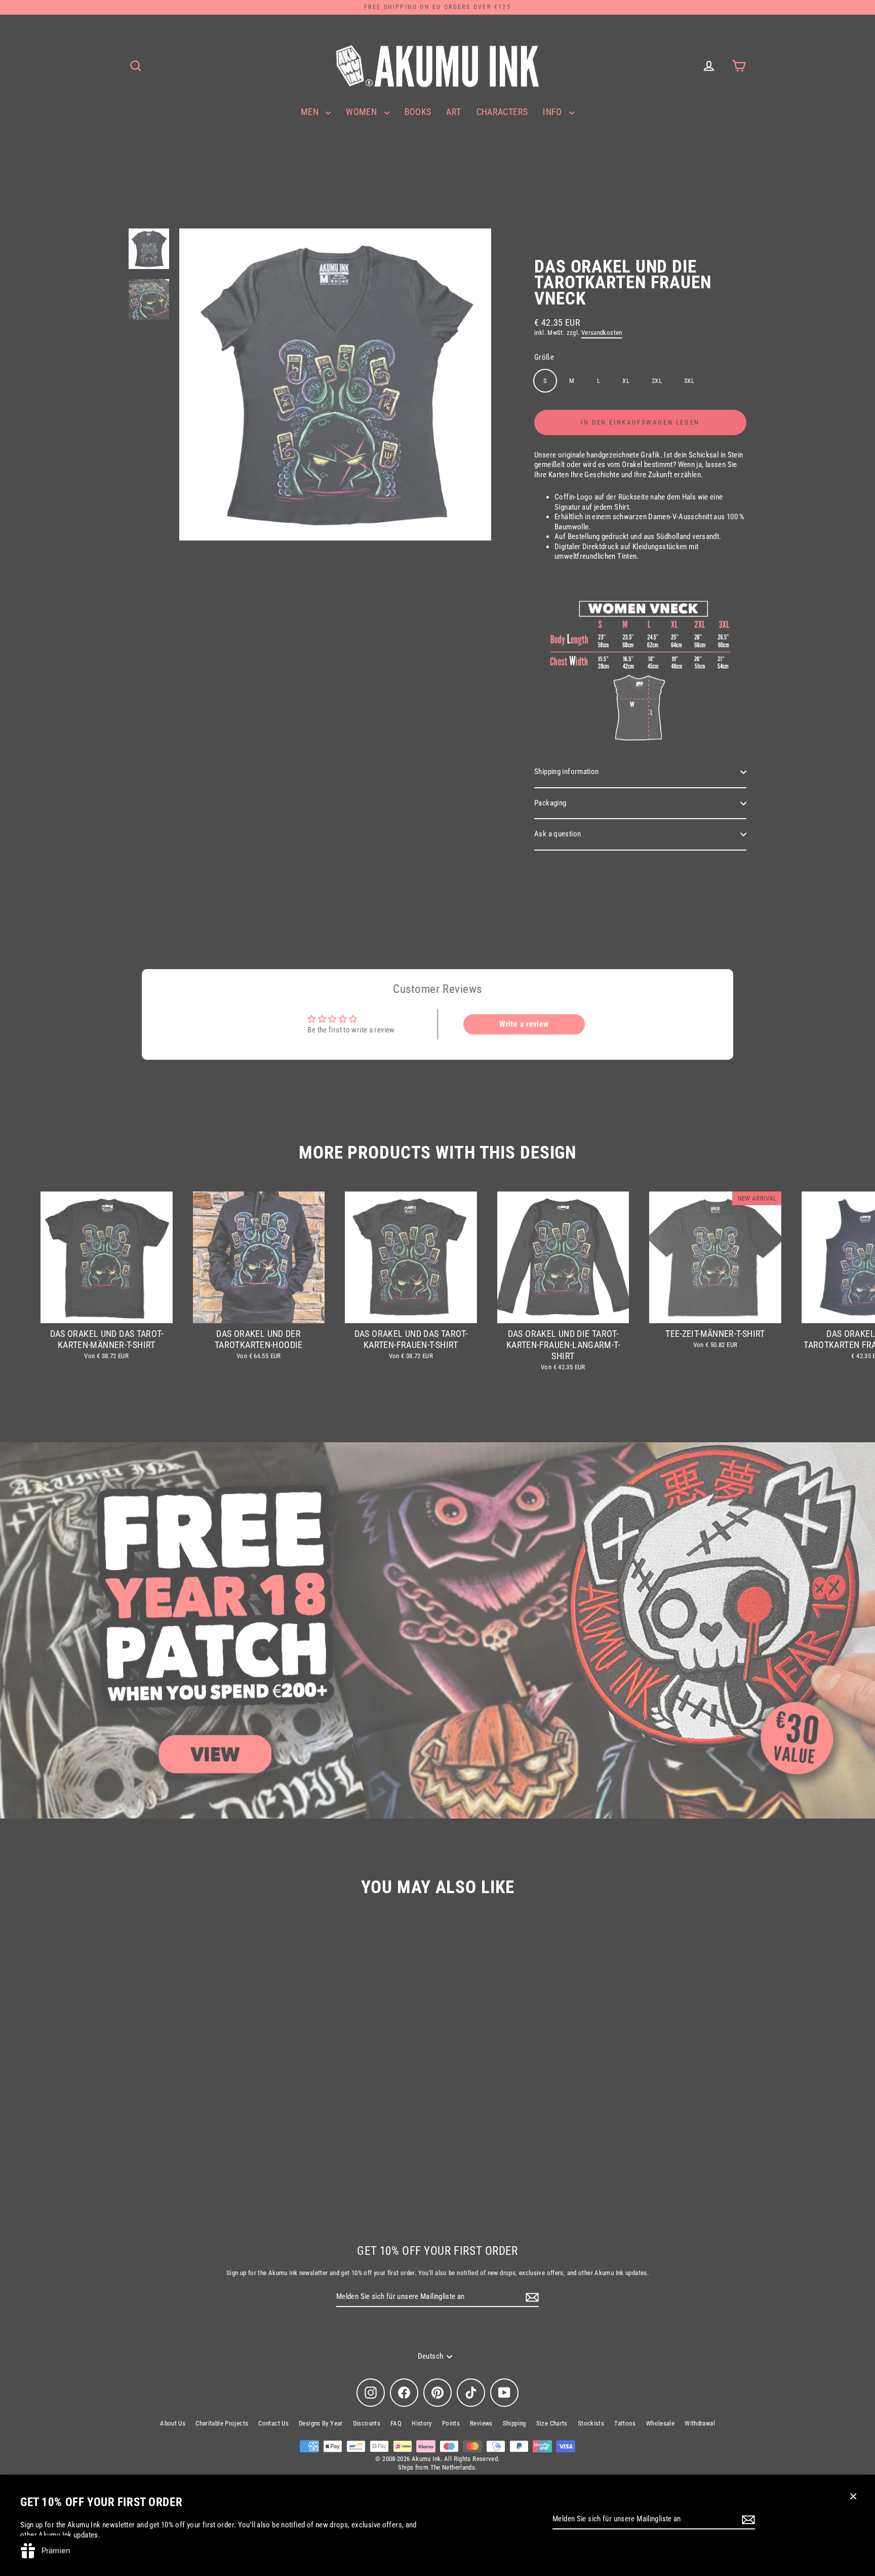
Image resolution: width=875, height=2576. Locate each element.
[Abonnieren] (747, 2520)
